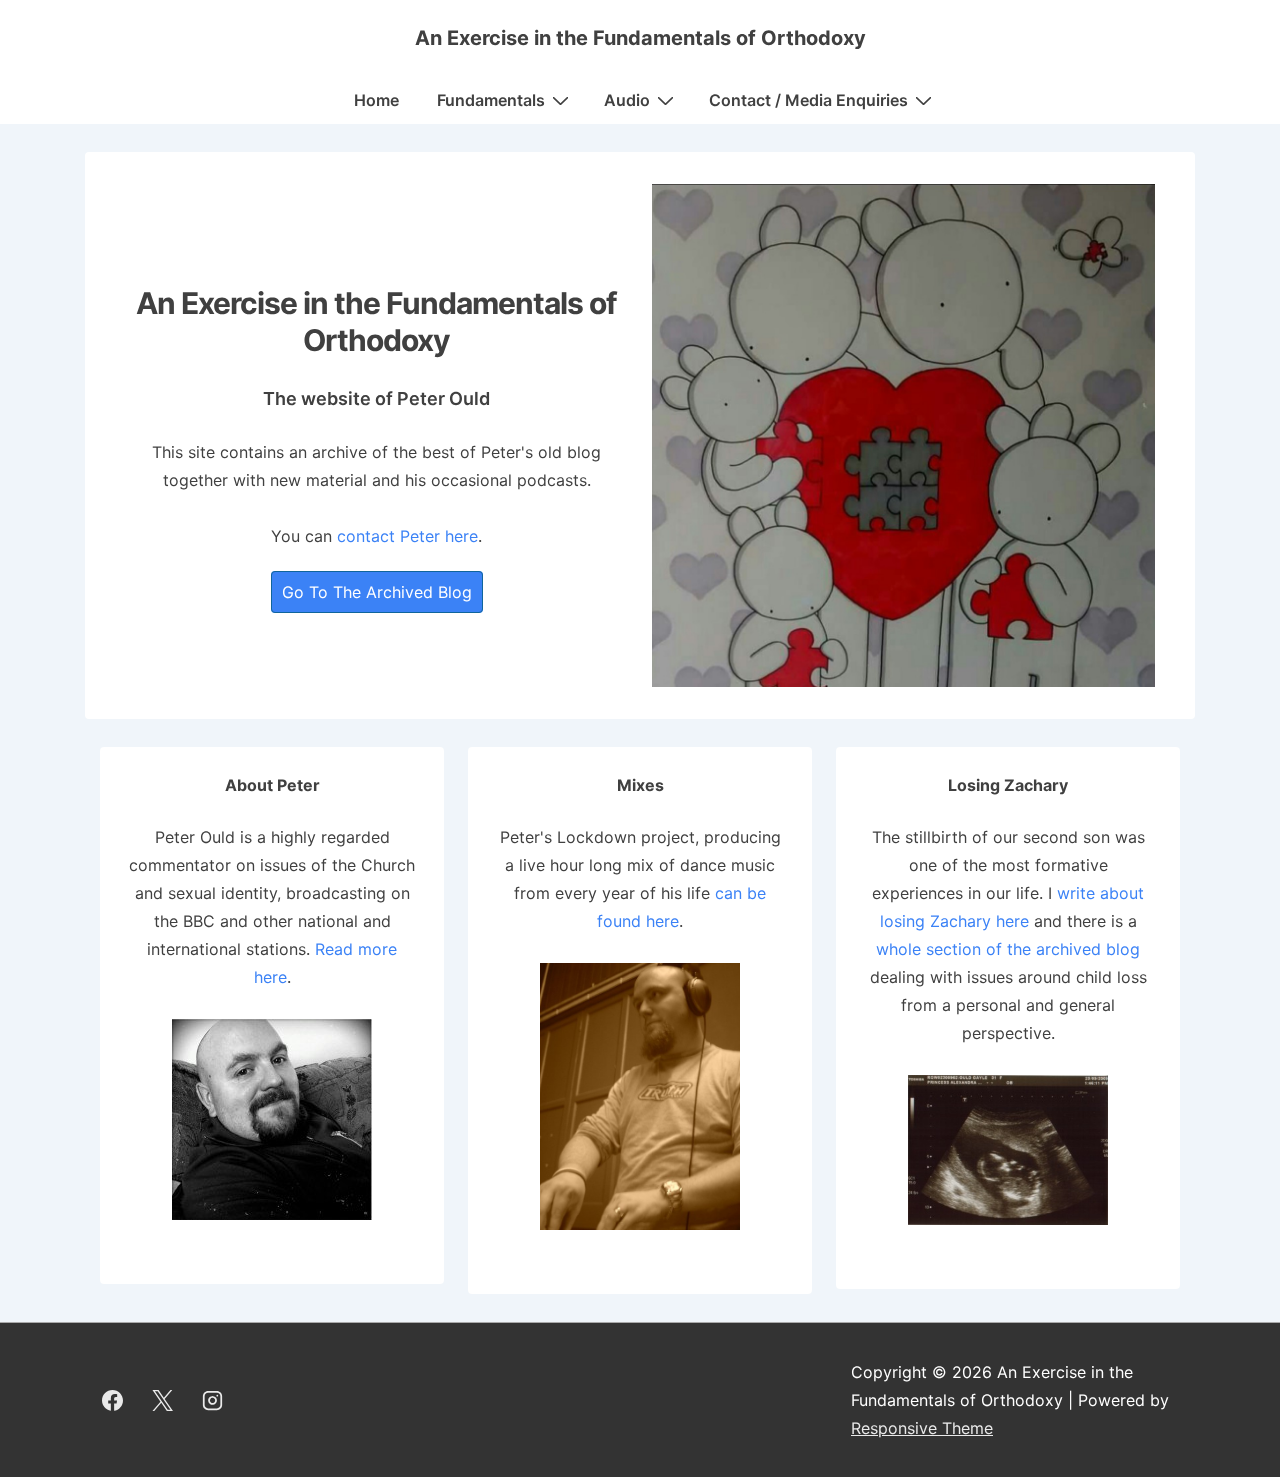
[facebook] (113, 1400)
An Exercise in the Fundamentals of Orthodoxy (640, 38)
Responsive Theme (922, 1428)
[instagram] (213, 1400)
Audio (627, 100)
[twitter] (163, 1400)
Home (376, 100)
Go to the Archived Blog (377, 592)
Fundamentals (491, 100)
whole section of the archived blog (1008, 949)
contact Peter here (407, 536)
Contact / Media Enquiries (808, 100)
